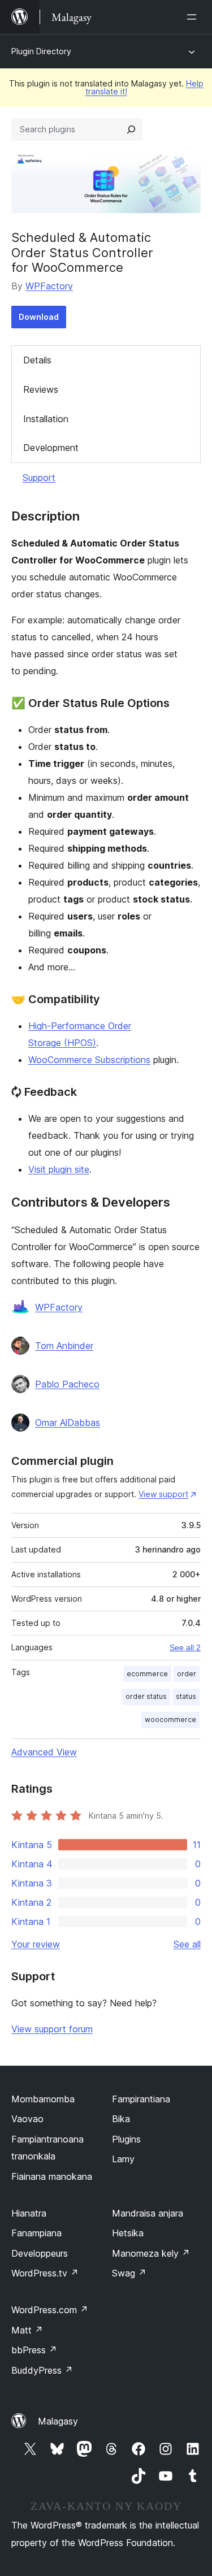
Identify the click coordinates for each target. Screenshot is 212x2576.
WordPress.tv (45, 2273)
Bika (121, 2119)
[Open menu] (194, 17)
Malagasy (58, 2421)
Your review (36, 1944)
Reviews (41, 389)
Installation (46, 419)
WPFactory (49, 286)
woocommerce (170, 1719)
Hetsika (128, 2233)
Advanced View (44, 1752)
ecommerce (147, 1674)
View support (163, 1494)
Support (39, 478)
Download (39, 317)
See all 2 (185, 1647)
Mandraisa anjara (148, 2213)
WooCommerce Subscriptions (89, 1060)
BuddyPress (42, 2370)
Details (37, 360)
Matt (27, 2330)
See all (187, 1944)
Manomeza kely (151, 2253)
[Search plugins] (131, 129)
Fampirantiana (141, 2099)
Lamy (123, 2159)
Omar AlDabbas (68, 1423)
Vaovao (27, 2119)
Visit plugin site (59, 1169)
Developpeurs (40, 2253)
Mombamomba (43, 2099)
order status (146, 1696)
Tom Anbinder (64, 1346)
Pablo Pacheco (67, 1384)
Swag (129, 2273)
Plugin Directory (41, 51)
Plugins (126, 2139)
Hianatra (29, 2213)
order (187, 1674)
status (186, 1696)
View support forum (52, 2029)
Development (51, 448)
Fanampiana (36, 2233)
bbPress (34, 2350)
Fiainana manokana (52, 2176)
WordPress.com (50, 2310)
